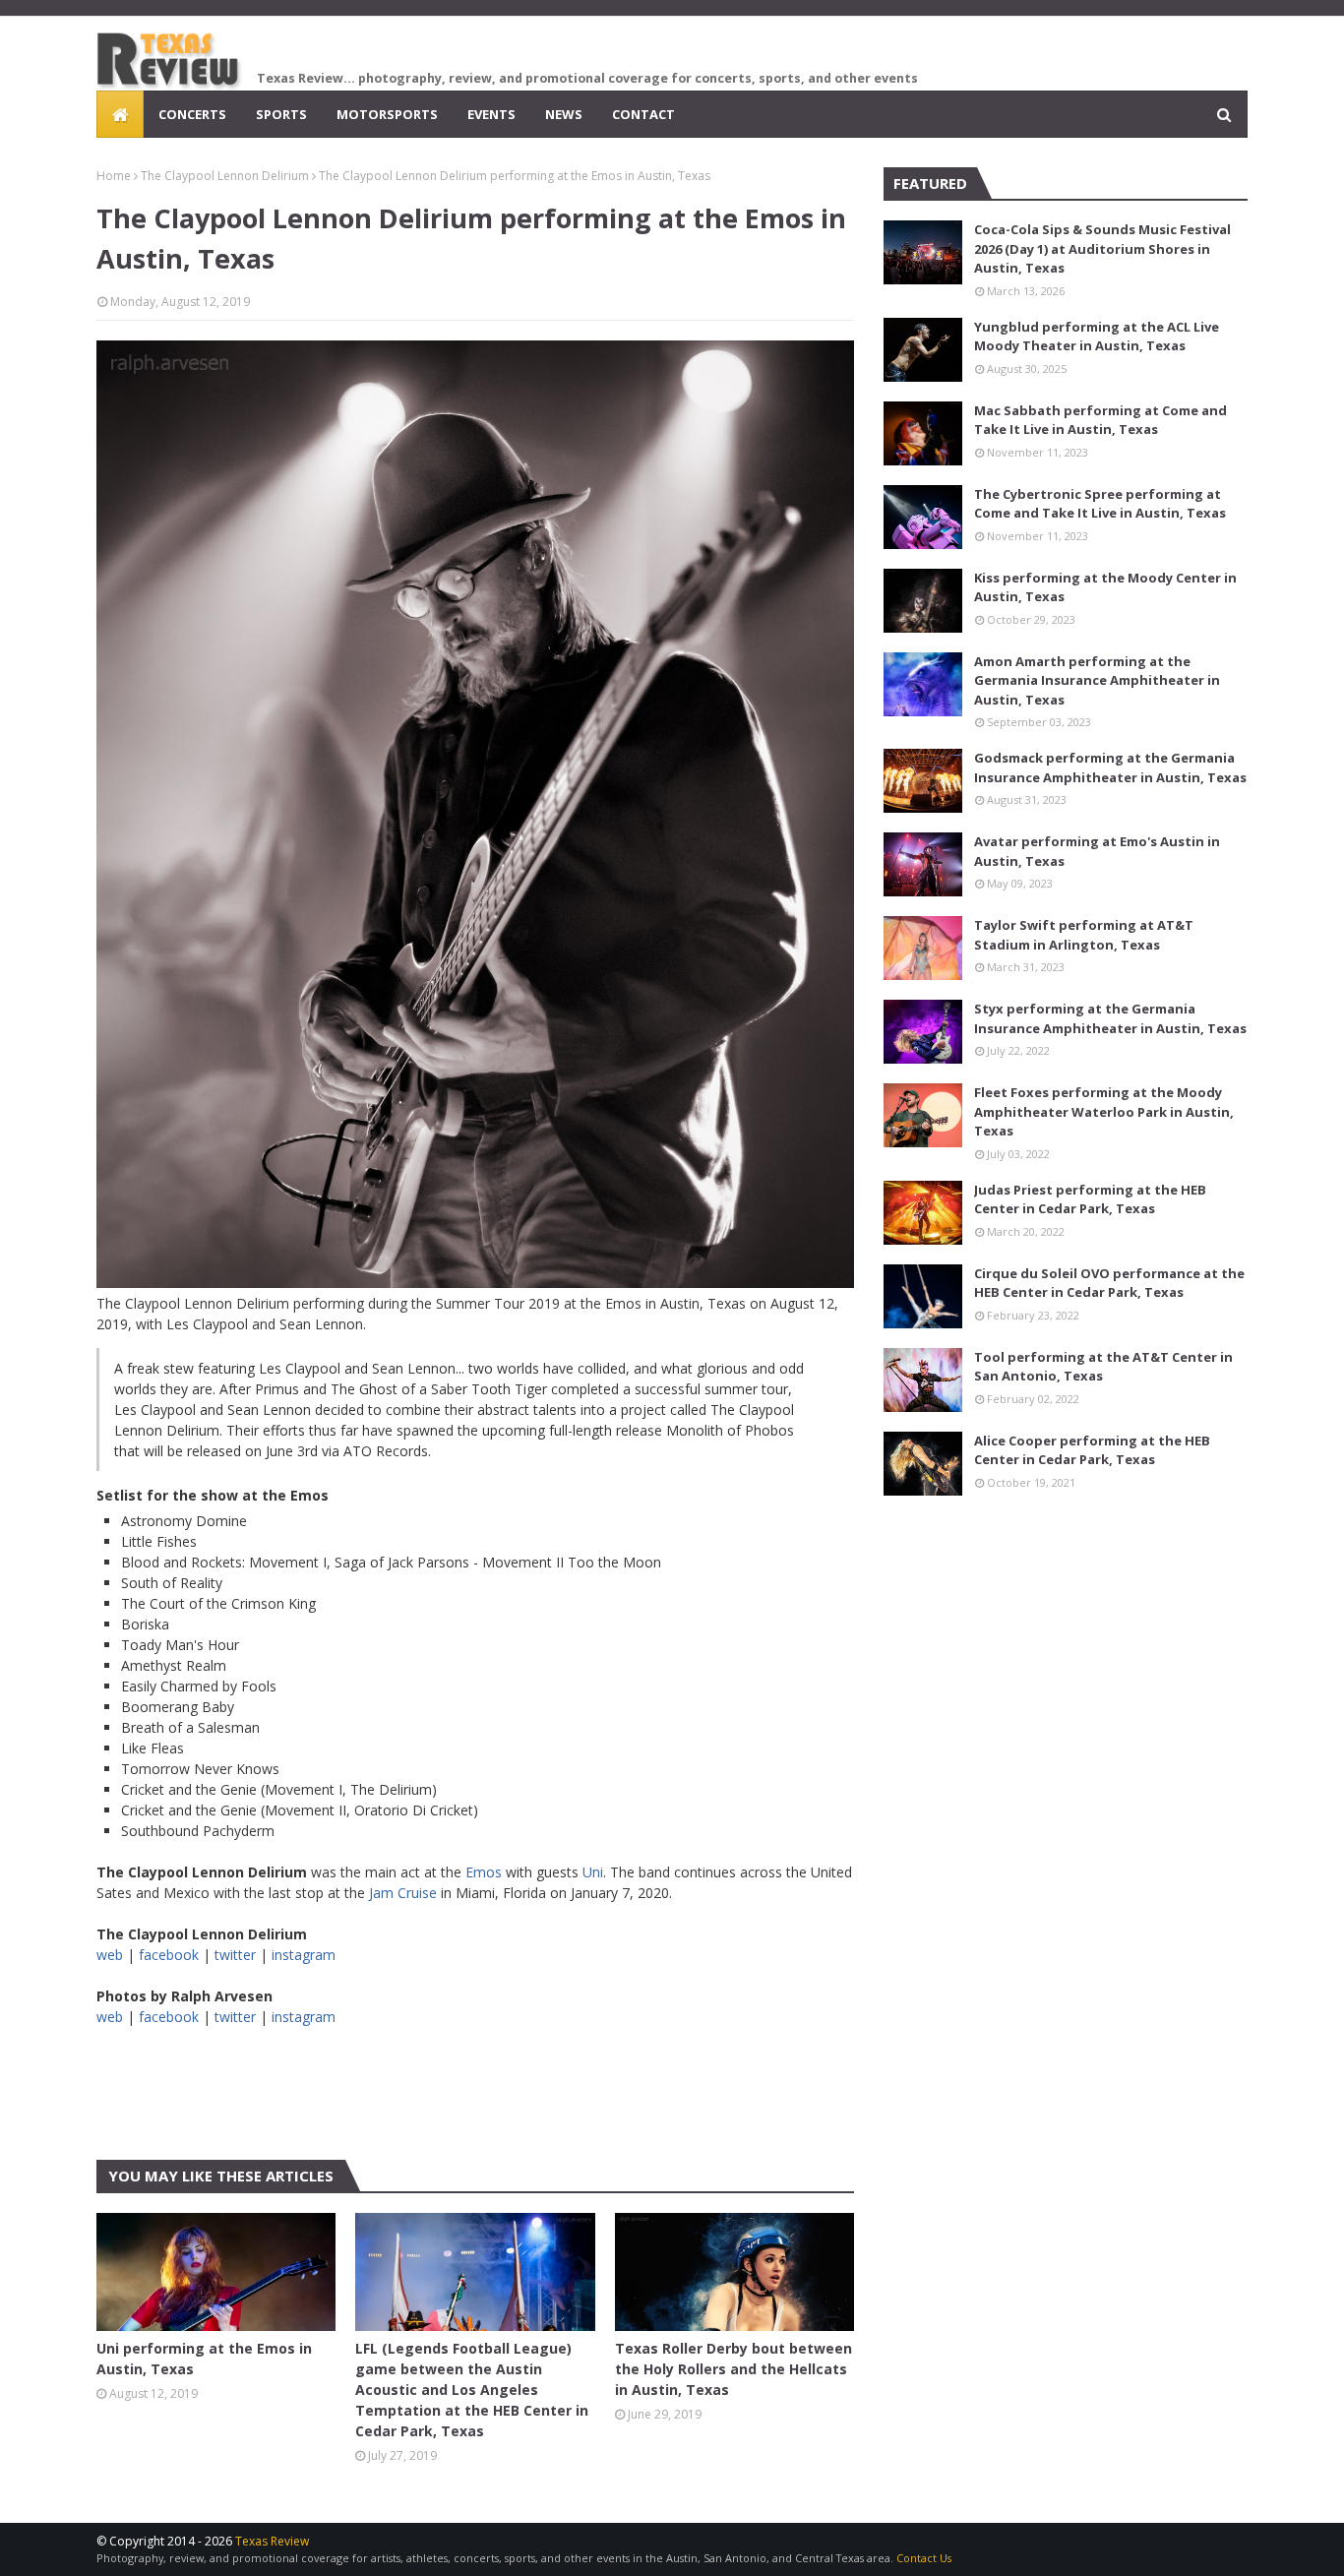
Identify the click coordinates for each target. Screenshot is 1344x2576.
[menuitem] (120, 114)
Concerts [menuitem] (192, 114)
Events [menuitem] (491, 114)
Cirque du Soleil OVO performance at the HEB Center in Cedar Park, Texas (1109, 1283)
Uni (593, 1872)
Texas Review (272, 2541)
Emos (484, 1872)
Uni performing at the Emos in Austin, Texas (204, 2359)
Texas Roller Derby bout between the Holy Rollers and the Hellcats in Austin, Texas (733, 2369)
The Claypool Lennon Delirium (225, 176)
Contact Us (924, 2558)
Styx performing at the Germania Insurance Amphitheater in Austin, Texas (1110, 1018)
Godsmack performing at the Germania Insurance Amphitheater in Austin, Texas (1110, 767)
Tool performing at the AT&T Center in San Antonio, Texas (1103, 1367)
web (110, 1955)
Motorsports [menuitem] (387, 114)
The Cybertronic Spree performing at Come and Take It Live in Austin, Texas (1100, 504)
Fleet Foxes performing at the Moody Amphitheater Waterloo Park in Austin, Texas (1104, 1111)
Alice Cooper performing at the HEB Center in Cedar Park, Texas (1092, 1450)
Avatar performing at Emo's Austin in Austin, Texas (1097, 851)
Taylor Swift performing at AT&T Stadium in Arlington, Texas (1084, 935)
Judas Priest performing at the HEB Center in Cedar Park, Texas (1090, 1199)
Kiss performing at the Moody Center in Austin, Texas (1105, 587)
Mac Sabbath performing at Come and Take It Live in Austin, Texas (1100, 420)
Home (114, 176)
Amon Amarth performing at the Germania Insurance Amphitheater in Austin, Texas (1097, 680)
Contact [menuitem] (643, 114)
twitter (235, 1955)
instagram (304, 1955)
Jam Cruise (403, 1893)
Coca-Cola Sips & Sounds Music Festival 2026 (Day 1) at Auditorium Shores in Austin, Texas (1102, 248)
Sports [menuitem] (281, 114)
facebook (169, 1955)
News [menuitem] (564, 114)
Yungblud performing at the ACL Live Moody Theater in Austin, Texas (1097, 337)
